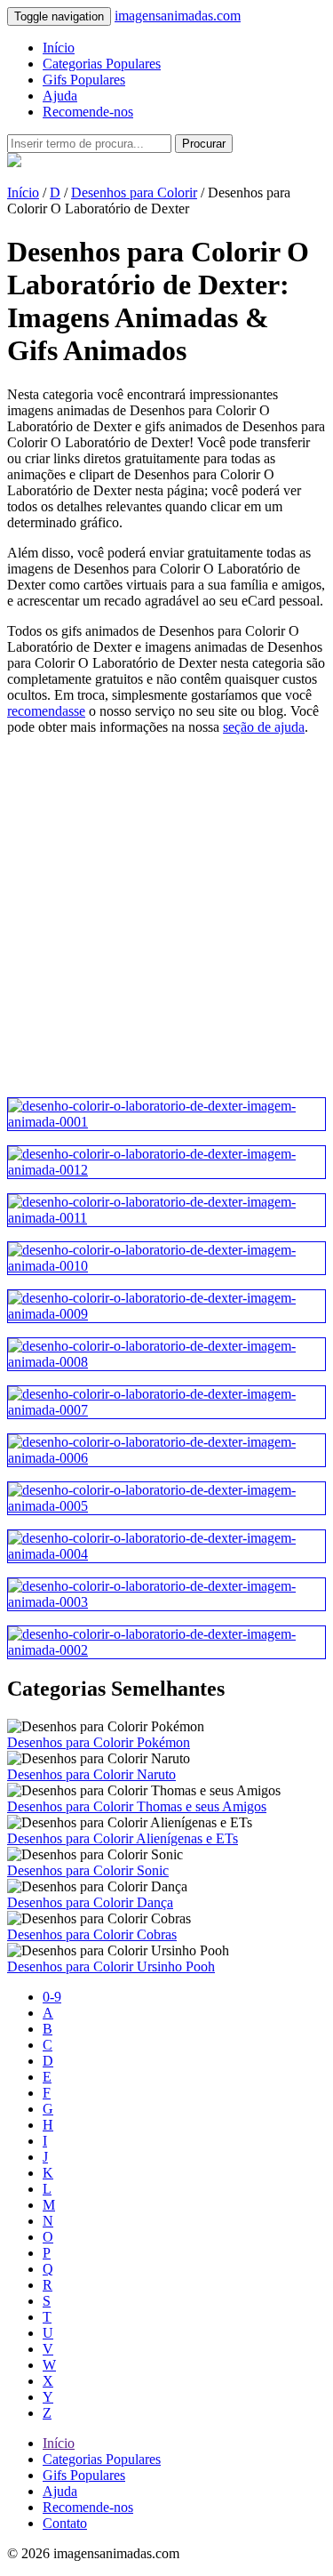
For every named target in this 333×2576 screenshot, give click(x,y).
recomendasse (46, 711)
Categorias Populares (102, 64)
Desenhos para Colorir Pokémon (99, 1742)
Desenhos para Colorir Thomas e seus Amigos (137, 1806)
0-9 (52, 1997)
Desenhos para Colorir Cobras (92, 1934)
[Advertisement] (166, 916)
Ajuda (60, 96)
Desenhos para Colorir (134, 193)
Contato (65, 2523)
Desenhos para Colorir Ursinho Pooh (111, 1966)
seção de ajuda (264, 727)
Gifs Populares (84, 80)
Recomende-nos (88, 112)
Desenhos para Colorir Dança (90, 1902)
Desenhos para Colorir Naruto (91, 1774)
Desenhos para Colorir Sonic (88, 1870)
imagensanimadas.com (178, 16)
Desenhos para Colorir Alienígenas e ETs (123, 1838)
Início (59, 48)
